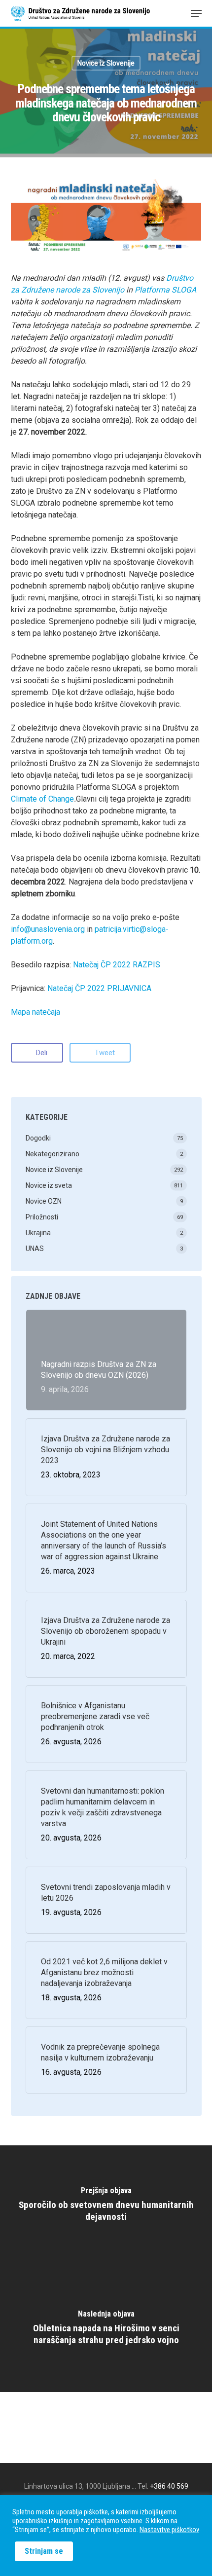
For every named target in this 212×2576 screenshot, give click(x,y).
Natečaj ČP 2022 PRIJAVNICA (99, 988)
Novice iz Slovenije (106, 63)
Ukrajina (38, 1233)
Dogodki (38, 1138)
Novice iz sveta (49, 1185)
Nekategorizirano (53, 1154)
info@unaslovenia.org (48, 929)
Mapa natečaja (35, 1012)
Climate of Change (42, 799)
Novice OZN (44, 1201)
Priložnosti (42, 1217)
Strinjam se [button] (44, 2551)
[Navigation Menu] (196, 13)
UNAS (35, 1249)
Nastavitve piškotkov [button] (169, 2530)
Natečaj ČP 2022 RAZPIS (117, 965)
